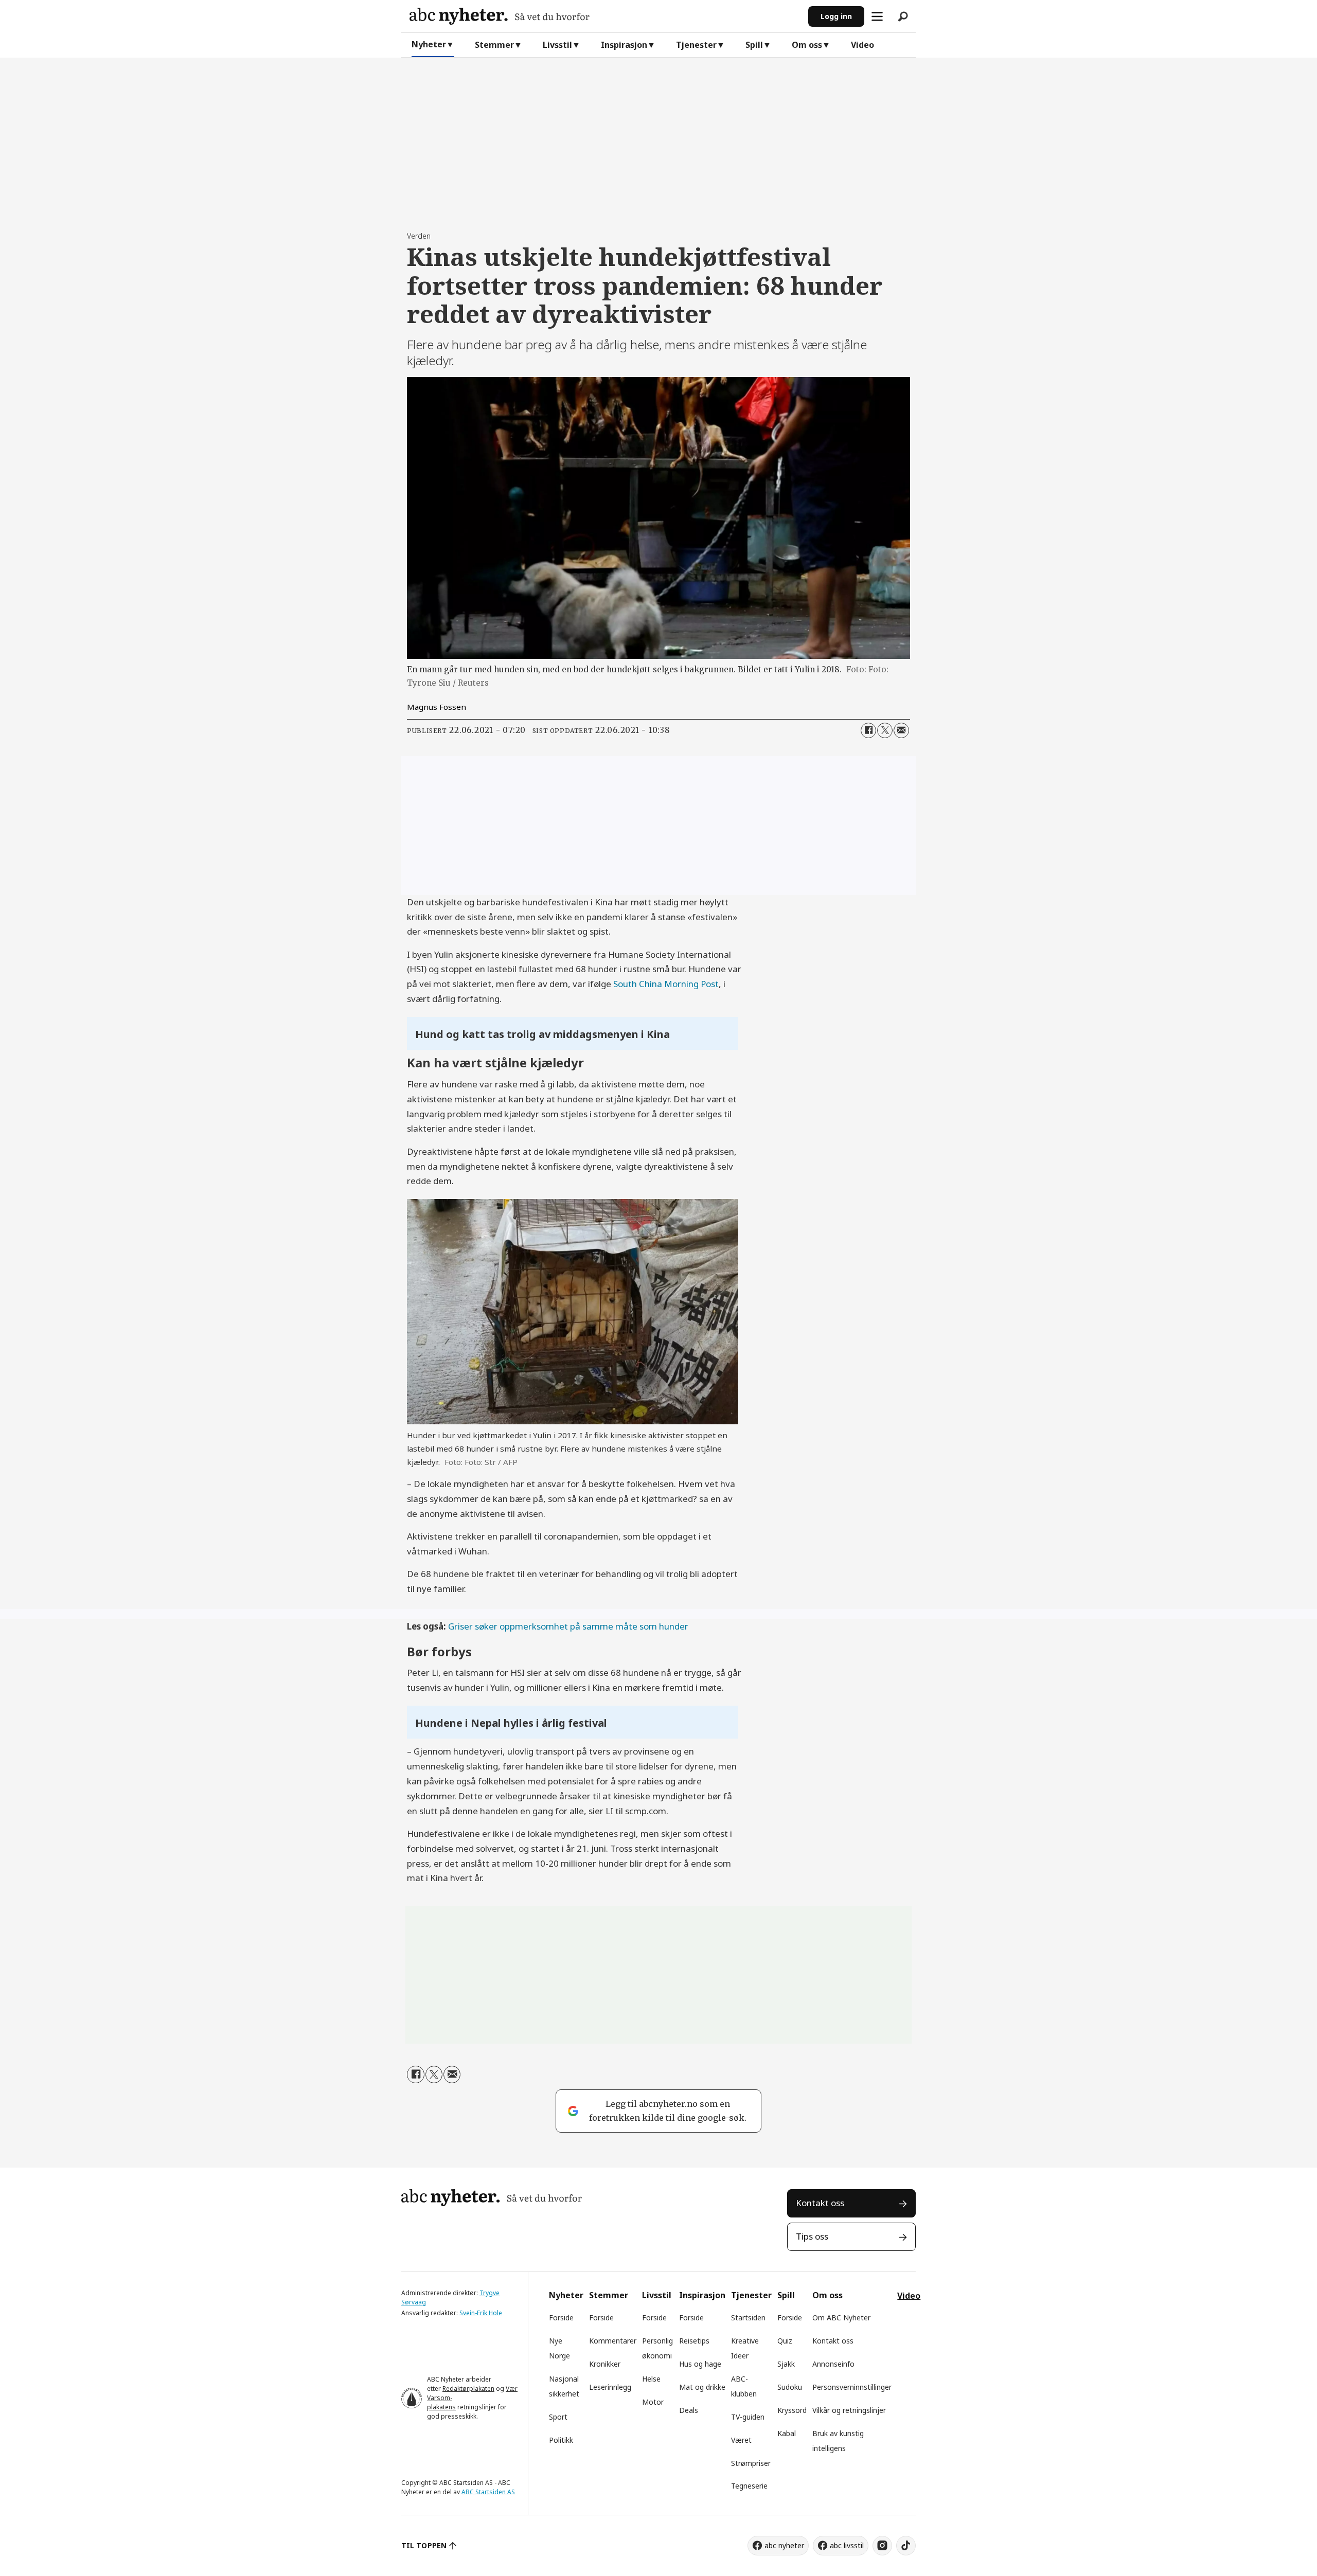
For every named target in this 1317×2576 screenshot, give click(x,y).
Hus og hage (700, 2364)
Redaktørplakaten (468, 2389)
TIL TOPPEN (424, 2545)
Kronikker (605, 2364)
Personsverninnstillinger (852, 2387)
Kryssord (792, 2410)
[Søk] (903, 16)
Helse (651, 2379)
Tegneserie (749, 2486)
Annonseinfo (833, 2364)
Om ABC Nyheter (841, 2318)
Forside (561, 2318)
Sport (558, 2417)
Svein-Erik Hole (481, 2313)
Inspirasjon (624, 45)
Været (741, 2440)
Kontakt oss (820, 2203)
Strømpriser (751, 2463)
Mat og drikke (702, 2387)
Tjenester (696, 45)
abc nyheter (784, 2545)
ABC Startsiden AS (488, 2492)
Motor (653, 2402)
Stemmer (494, 45)
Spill (754, 45)
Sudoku (790, 2387)
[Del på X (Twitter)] (885, 730)
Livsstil (557, 45)
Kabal (787, 2433)
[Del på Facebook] (868, 730)
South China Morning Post (666, 984)
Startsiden (748, 2318)
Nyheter (429, 44)
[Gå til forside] (605, 16)
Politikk (561, 2440)
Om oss (807, 45)
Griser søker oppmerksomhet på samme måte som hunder (568, 1626)
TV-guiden (748, 2417)
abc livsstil (847, 2545)
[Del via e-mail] (901, 730)
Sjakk (786, 2364)
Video (862, 45)
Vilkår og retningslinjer (849, 2410)
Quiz (785, 2341)
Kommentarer (613, 2341)
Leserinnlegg (610, 2387)
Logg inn (836, 16)
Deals (689, 2410)
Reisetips (694, 2341)
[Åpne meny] (877, 16)
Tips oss (812, 2236)
